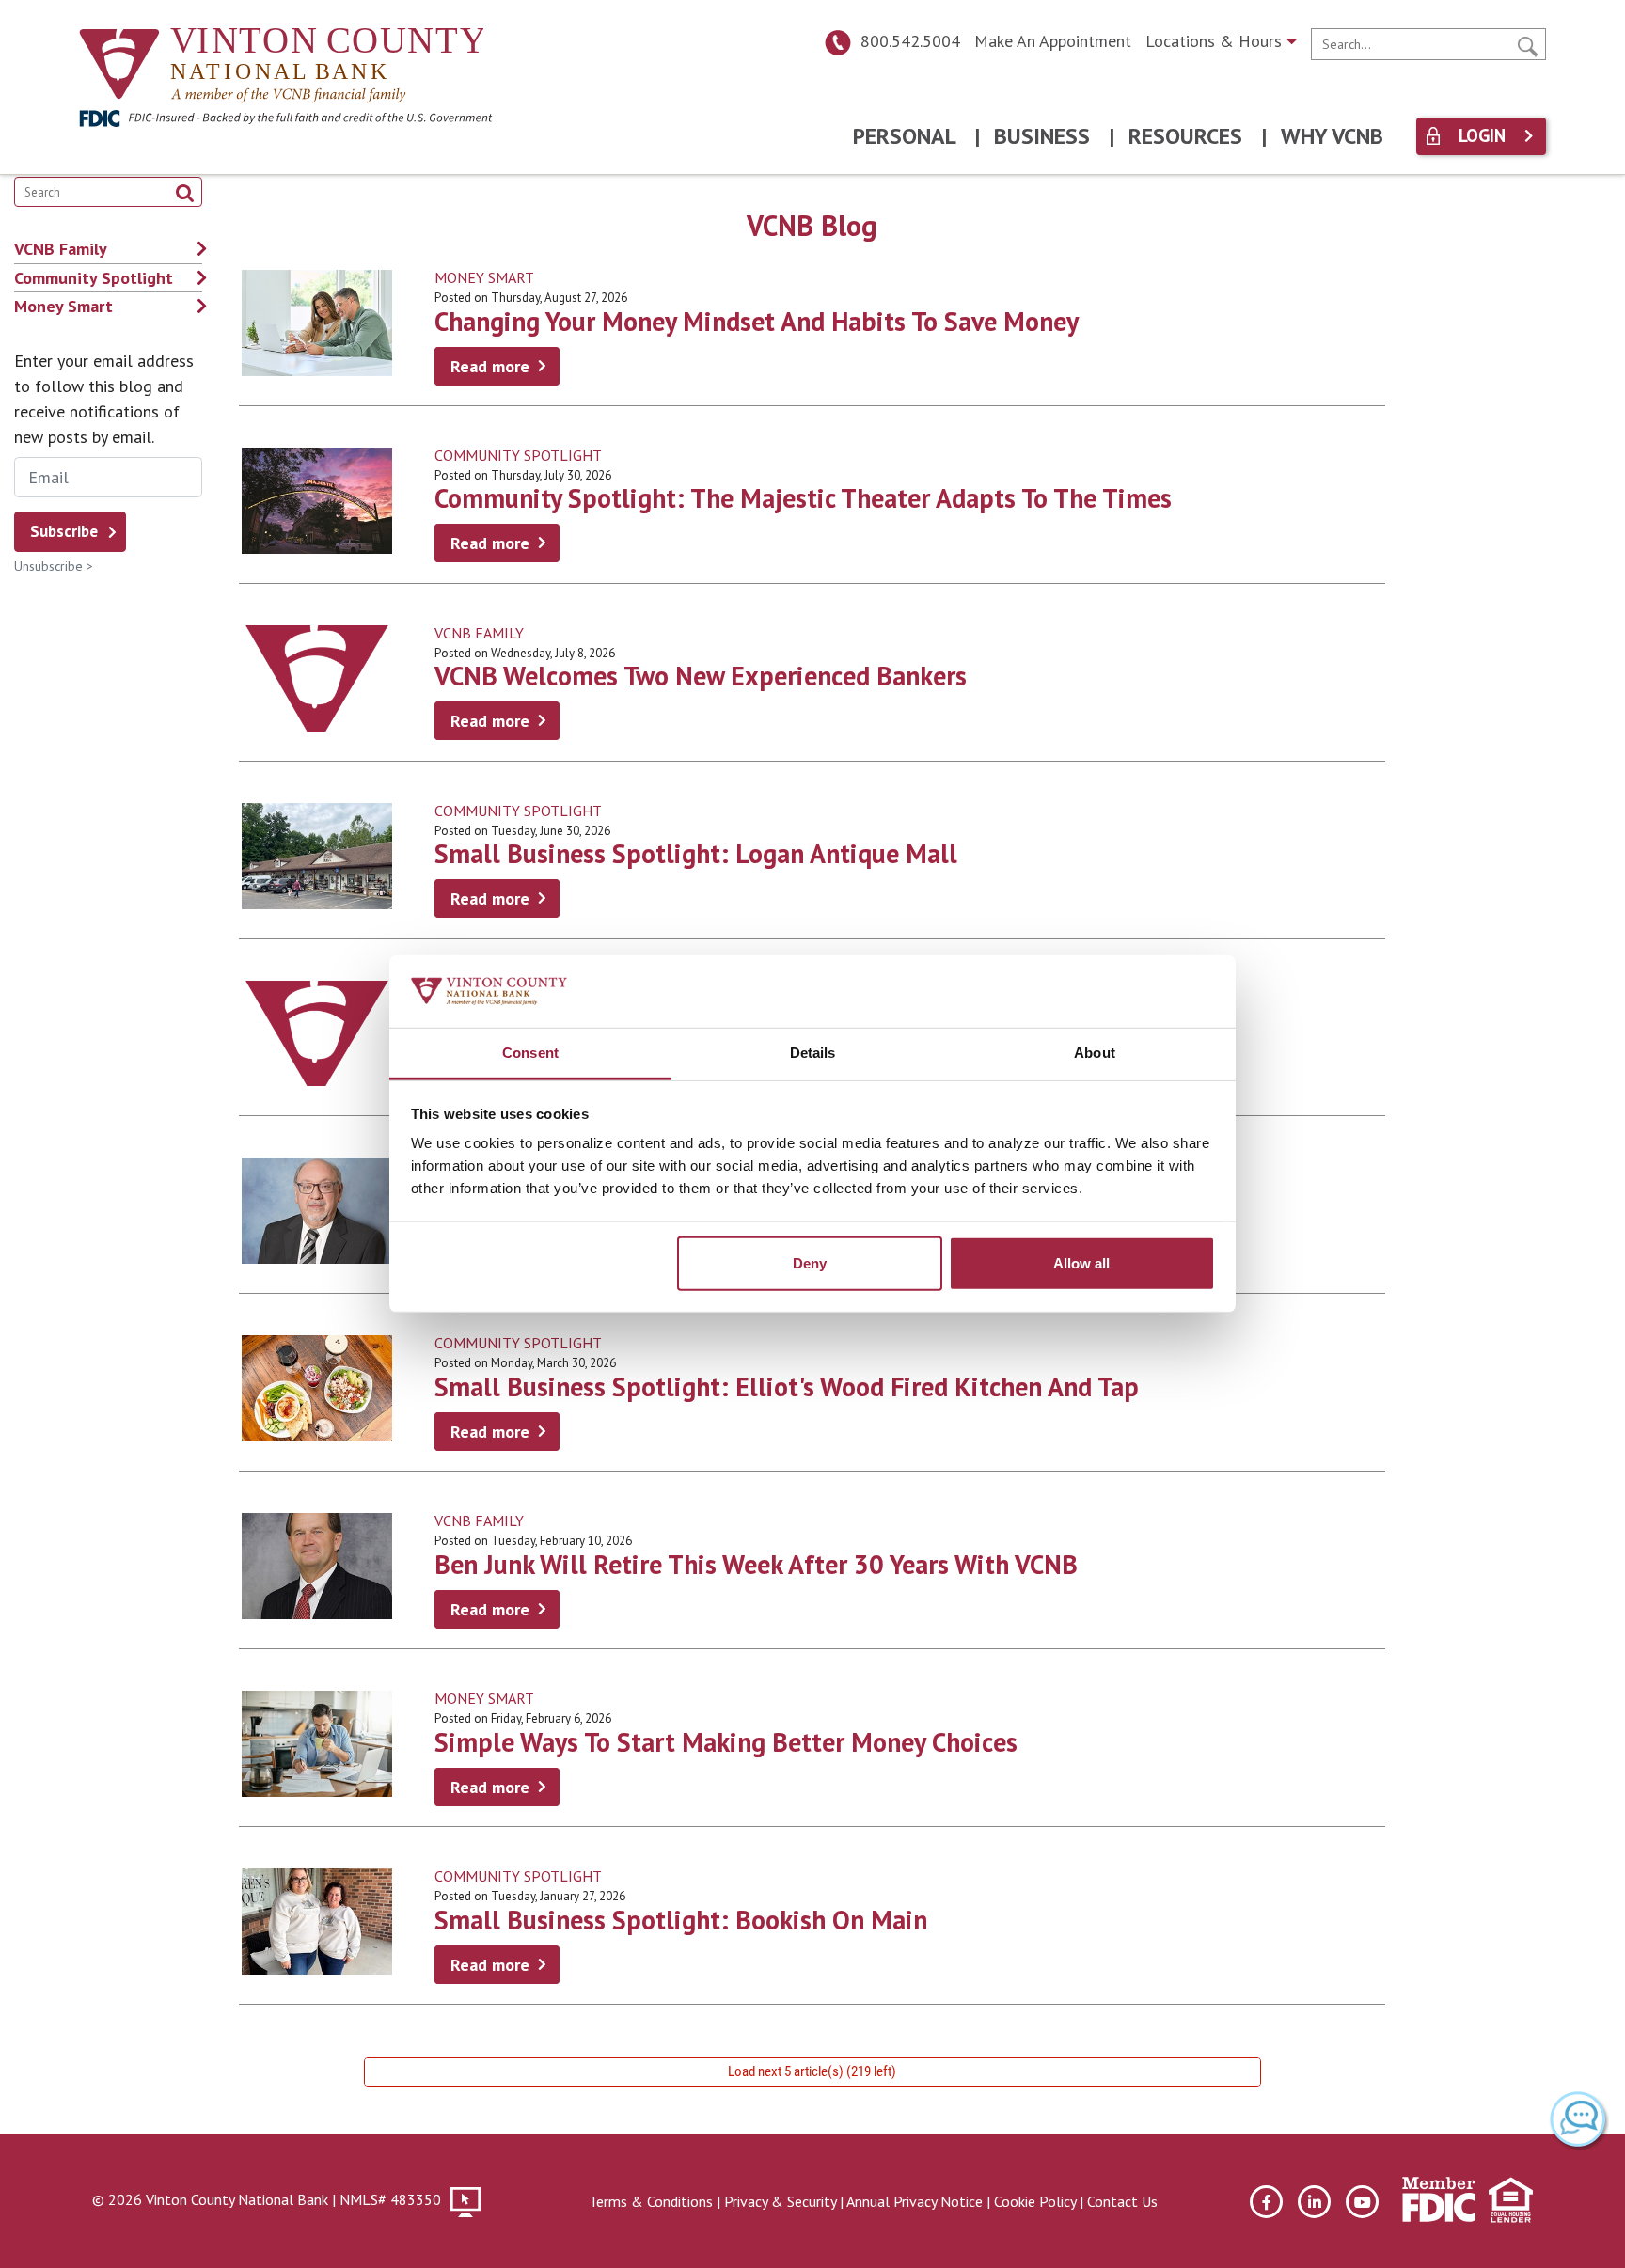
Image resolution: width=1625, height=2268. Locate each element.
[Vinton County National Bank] (281, 67)
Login (1482, 136)
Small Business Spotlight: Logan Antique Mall (696, 853)
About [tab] (1095, 1053)
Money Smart (484, 277)
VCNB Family (479, 633)
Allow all (1081, 1263)
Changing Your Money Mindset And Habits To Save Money (757, 321)
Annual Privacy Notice (915, 2201)
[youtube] (1362, 2202)
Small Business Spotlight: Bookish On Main (681, 1920)
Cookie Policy (1035, 2201)
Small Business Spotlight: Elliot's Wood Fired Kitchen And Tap (787, 1386)
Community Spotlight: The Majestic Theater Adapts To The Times (803, 498)
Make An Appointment (1053, 41)
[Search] (1528, 44)
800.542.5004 (910, 41)
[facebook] (1266, 2202)
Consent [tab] (530, 1053)
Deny (810, 1263)
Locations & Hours (1216, 41)
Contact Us (1122, 2201)
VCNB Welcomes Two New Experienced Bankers (701, 676)
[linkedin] (1314, 2202)
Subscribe (64, 531)
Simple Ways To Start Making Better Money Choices (726, 1742)
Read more (490, 366)
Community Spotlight (518, 455)
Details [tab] (813, 1053)
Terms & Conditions (651, 2201)
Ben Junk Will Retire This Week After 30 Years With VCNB (756, 1564)
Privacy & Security (780, 2201)
